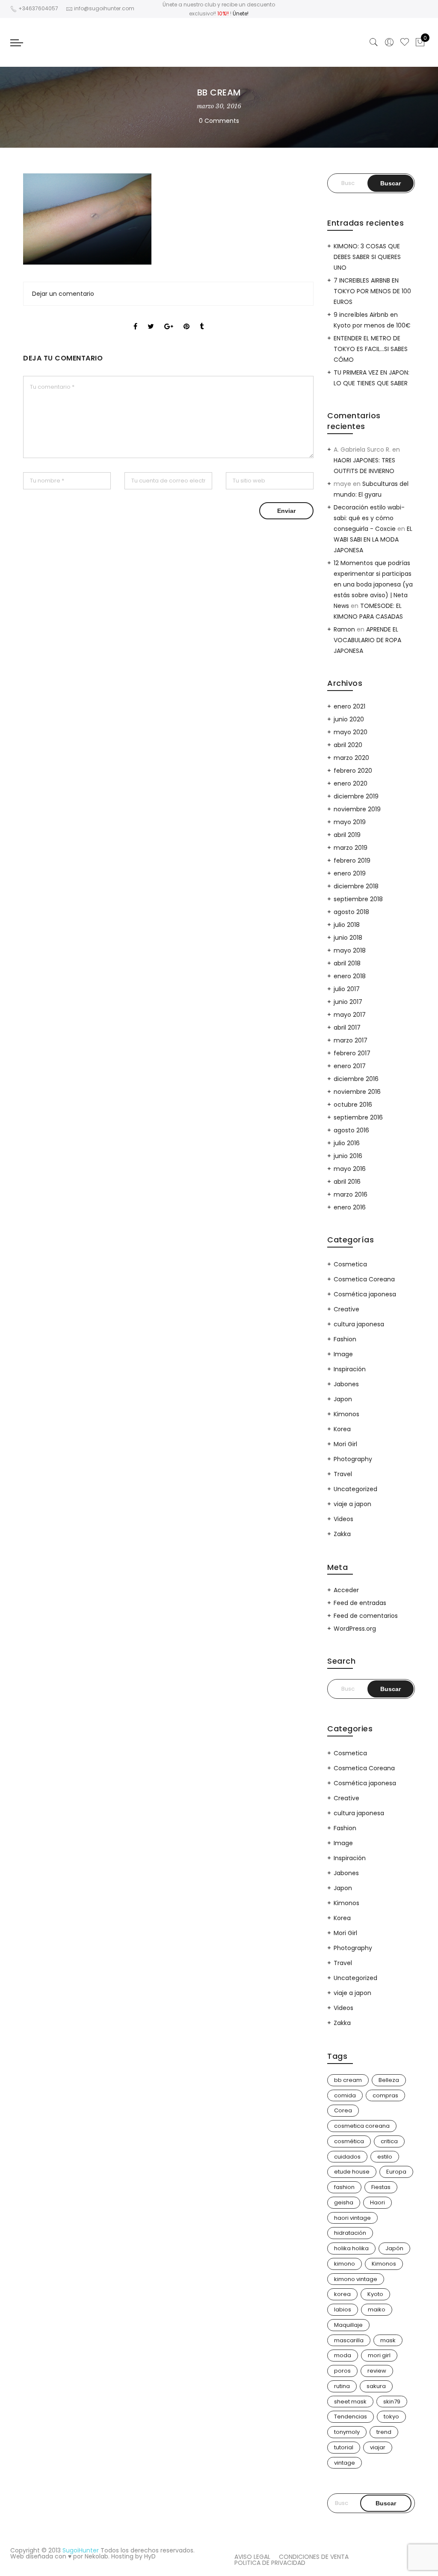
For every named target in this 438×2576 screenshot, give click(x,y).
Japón (394, 2248)
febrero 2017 (352, 1053)
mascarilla (349, 2340)
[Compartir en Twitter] (151, 319)
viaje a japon (352, 1504)
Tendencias (351, 2417)
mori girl (379, 2355)
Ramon (344, 629)
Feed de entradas (360, 1603)
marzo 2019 (351, 848)
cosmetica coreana (362, 2126)
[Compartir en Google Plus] (169, 319)
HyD (150, 2556)
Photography (353, 1459)
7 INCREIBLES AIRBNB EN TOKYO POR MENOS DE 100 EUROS (372, 291)
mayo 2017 (350, 1015)
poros (342, 2371)
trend (384, 2432)
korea (342, 2294)
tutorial (344, 2447)
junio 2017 (348, 1002)
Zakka (342, 1534)
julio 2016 (347, 1143)
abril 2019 (347, 835)
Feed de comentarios (366, 1616)
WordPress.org (355, 1629)
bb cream (348, 2080)
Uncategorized (355, 1489)
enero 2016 (350, 1207)
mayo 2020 (351, 732)
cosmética (349, 2141)
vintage (345, 2463)
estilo (385, 2157)
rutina (342, 2386)
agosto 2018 (351, 912)
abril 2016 (347, 1182)
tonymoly (347, 2432)
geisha (344, 2202)
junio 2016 (348, 1156)
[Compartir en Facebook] (135, 319)
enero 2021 (349, 706)
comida (345, 2095)
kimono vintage (356, 2279)
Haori (377, 2202)
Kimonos (346, 1414)
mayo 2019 (350, 822)
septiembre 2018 (358, 899)
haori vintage (352, 2218)
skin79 (392, 2402)
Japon (343, 1399)
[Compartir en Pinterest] (186, 319)
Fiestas (381, 2187)
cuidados (347, 2157)
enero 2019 (350, 873)
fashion (344, 2187)
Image (343, 1354)
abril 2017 (347, 1027)
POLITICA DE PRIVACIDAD (270, 2563)
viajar (378, 2447)
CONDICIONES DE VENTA (314, 2557)
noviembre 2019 (357, 809)
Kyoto (375, 2294)
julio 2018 (347, 925)
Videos (343, 1519)
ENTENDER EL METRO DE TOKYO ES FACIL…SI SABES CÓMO (371, 349)
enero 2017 (350, 1066)
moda (343, 2355)
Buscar (386, 2503)
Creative (346, 1309)
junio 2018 (348, 938)
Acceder (346, 1590)
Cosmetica (350, 1264)
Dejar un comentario (63, 294)
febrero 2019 (352, 861)
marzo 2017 (351, 1040)
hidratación (350, 2233)
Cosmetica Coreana (364, 1279)
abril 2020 (348, 745)
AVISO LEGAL (252, 2557)
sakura (376, 2386)
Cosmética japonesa (365, 1294)
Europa (396, 2172)
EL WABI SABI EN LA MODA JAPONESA (373, 539)
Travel (343, 1474)
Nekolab (96, 2556)
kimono (345, 2264)
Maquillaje (348, 2325)
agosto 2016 (351, 1130)
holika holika (351, 2248)
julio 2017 (347, 989)
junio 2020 (349, 719)
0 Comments (219, 121)
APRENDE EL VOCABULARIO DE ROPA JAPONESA (367, 640)
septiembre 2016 (358, 1117)
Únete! (241, 13)
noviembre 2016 (357, 1092)
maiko (377, 2309)
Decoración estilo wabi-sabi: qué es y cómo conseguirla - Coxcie (369, 518)
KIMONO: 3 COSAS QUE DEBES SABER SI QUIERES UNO (367, 257)
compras (385, 2095)
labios (343, 2309)
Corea (343, 2110)
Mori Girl (345, 1444)
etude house (352, 2172)
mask (388, 2340)
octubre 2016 (353, 1105)
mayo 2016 (350, 1169)
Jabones (346, 1384)
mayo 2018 (350, 950)
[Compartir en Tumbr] (202, 319)
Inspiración (350, 1369)
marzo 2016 (351, 1194)
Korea (342, 1429)
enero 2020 (351, 783)
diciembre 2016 (356, 1079)
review (377, 2371)
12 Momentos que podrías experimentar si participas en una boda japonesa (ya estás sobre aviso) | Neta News (373, 584)
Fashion (345, 1339)
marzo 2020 (351, 758)
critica (389, 2141)
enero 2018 (350, 976)
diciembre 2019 (356, 796)
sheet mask (350, 2402)
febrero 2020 (353, 771)
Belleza (389, 2080)
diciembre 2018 (356, 886)
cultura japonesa (359, 1324)
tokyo (391, 2417)
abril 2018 (347, 963)
